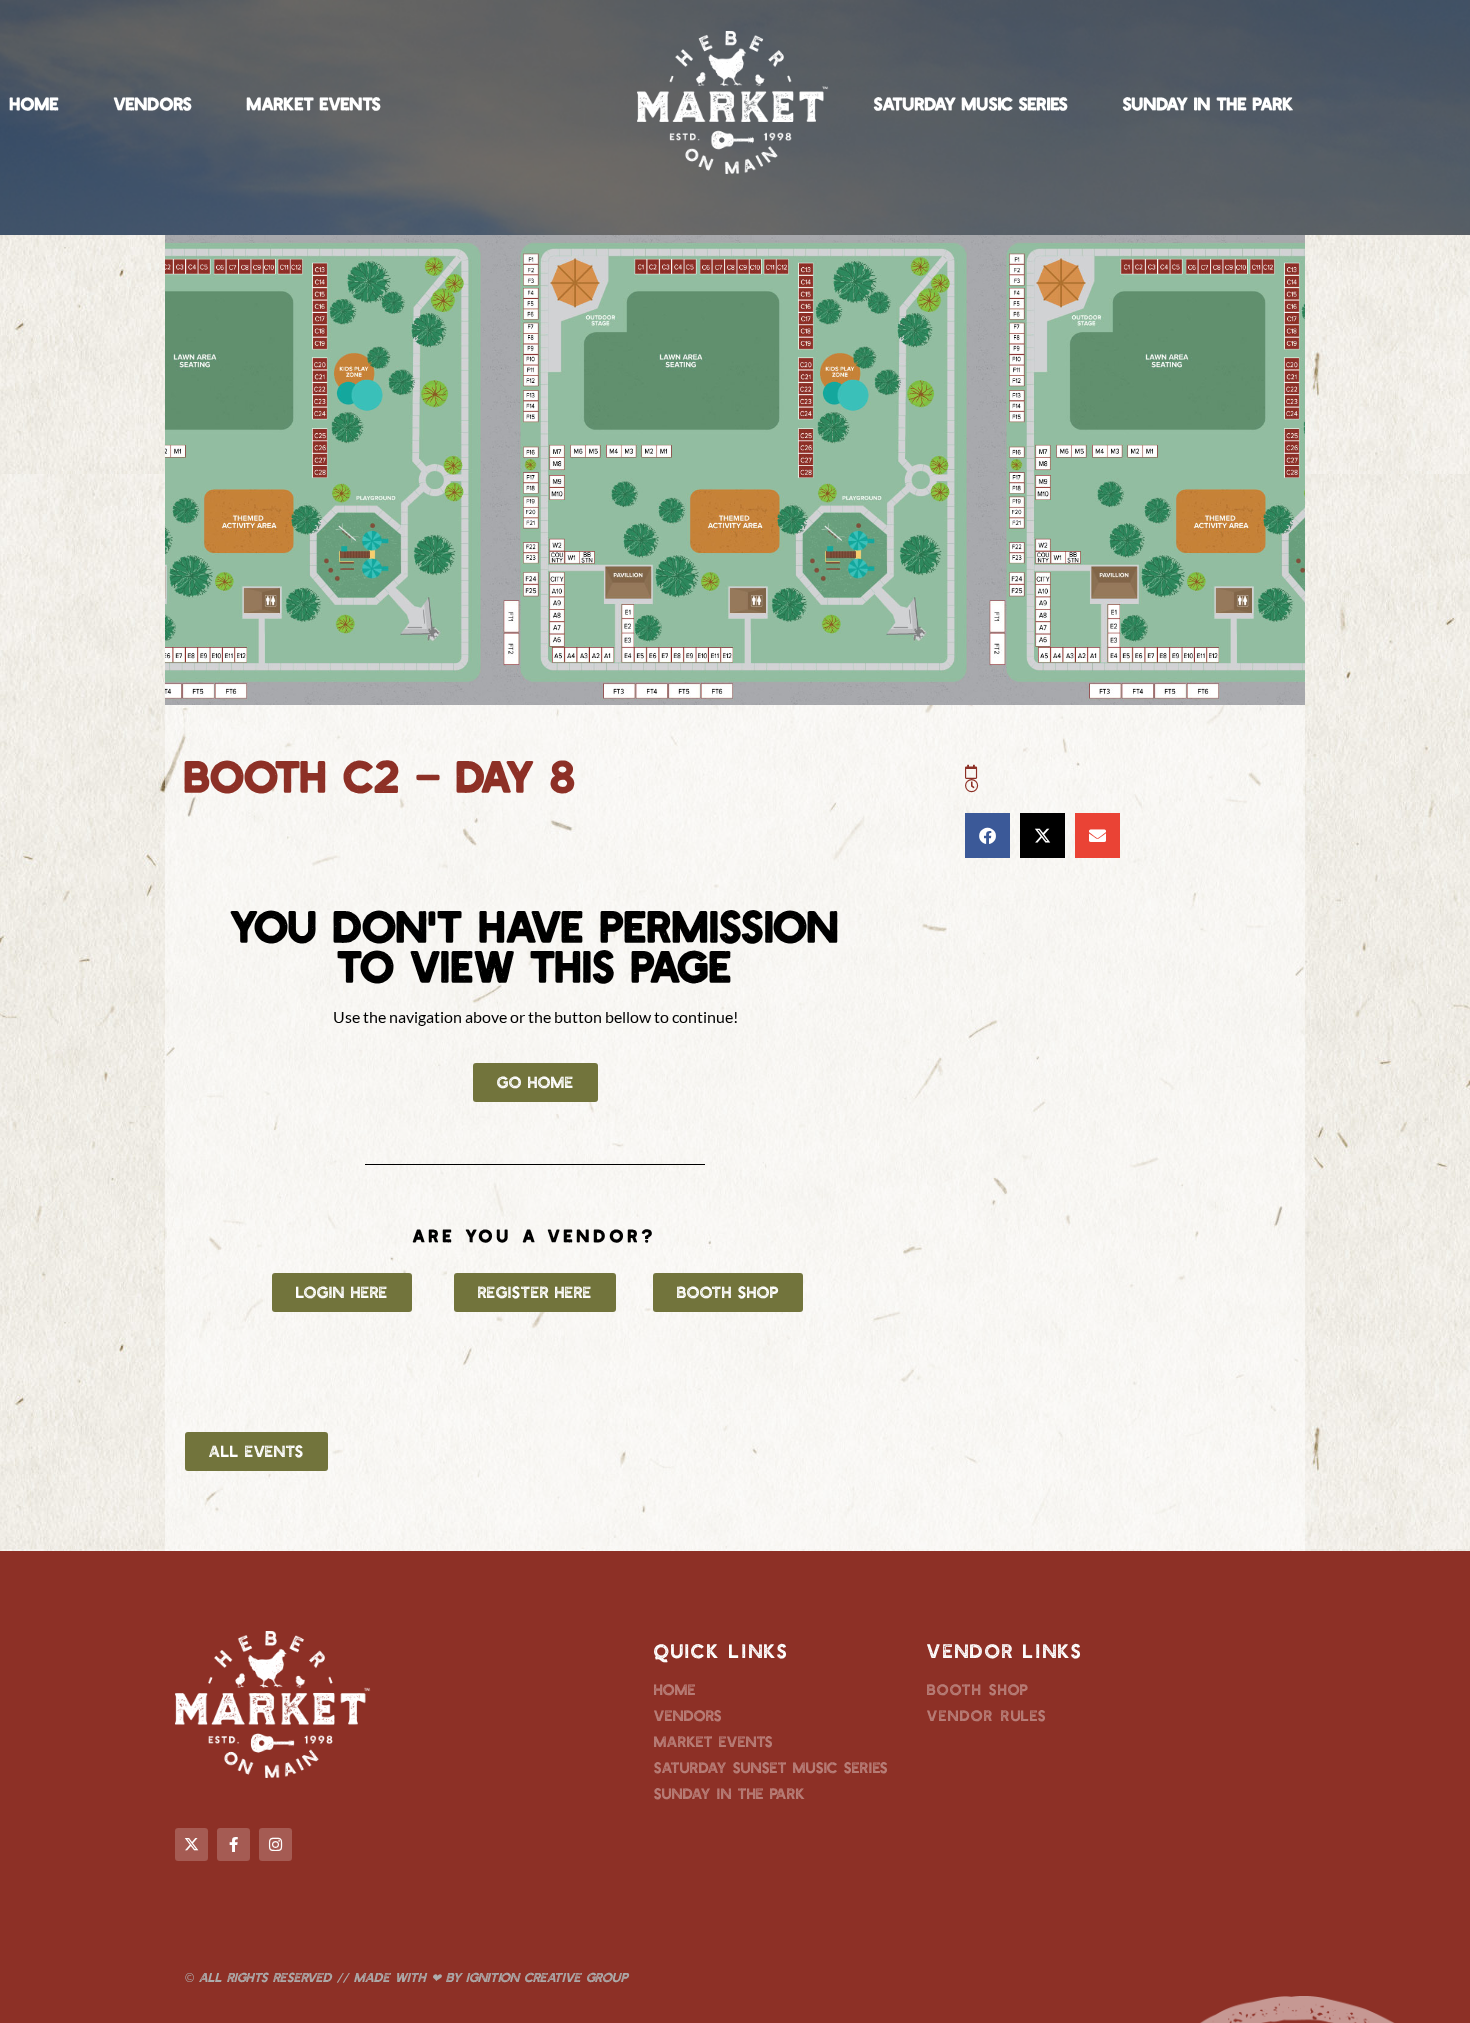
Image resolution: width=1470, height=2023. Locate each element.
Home (34, 103)
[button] (987, 835)
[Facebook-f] (233, 1844)
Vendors (153, 103)
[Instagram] (275, 1844)
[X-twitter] (191, 1844)
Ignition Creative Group (547, 1977)
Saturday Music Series (971, 103)
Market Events (314, 103)
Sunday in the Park (1208, 103)
